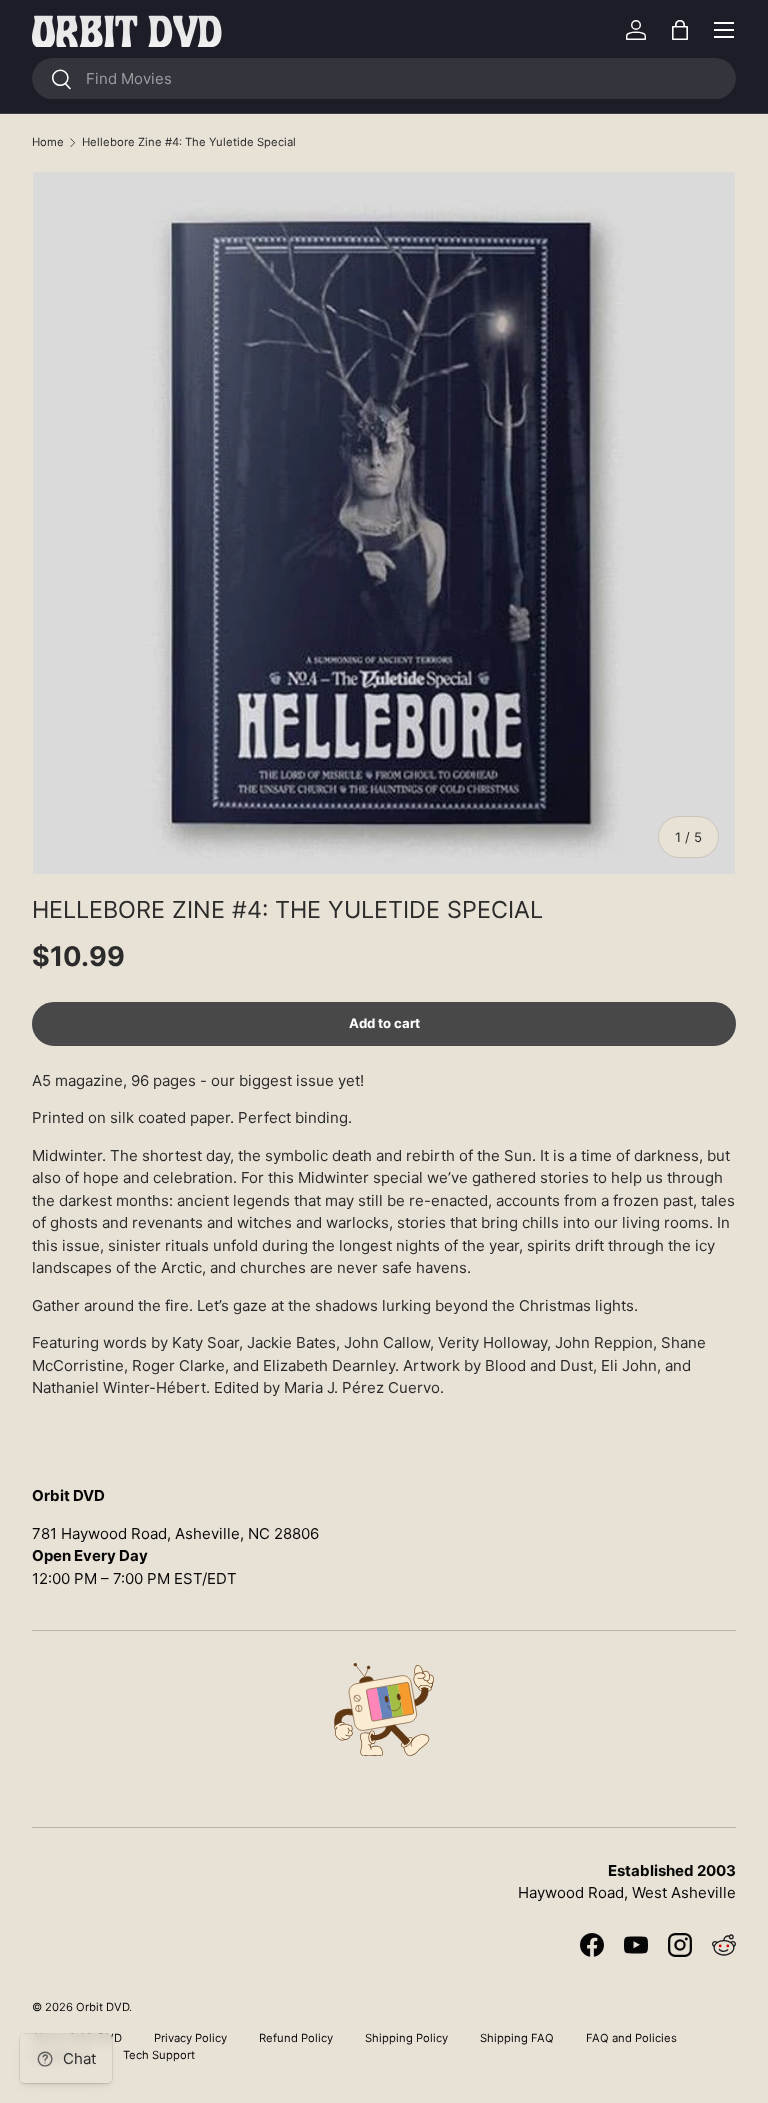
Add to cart (384, 1023)
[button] (680, 30)
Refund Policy (296, 2038)
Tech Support (159, 2055)
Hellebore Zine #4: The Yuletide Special (189, 142)
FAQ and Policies (631, 2038)
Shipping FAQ (517, 2038)
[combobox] (384, 78)
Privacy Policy (190, 2038)
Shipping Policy (406, 2038)
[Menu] (724, 30)
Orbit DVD (102, 2007)
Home (48, 142)
